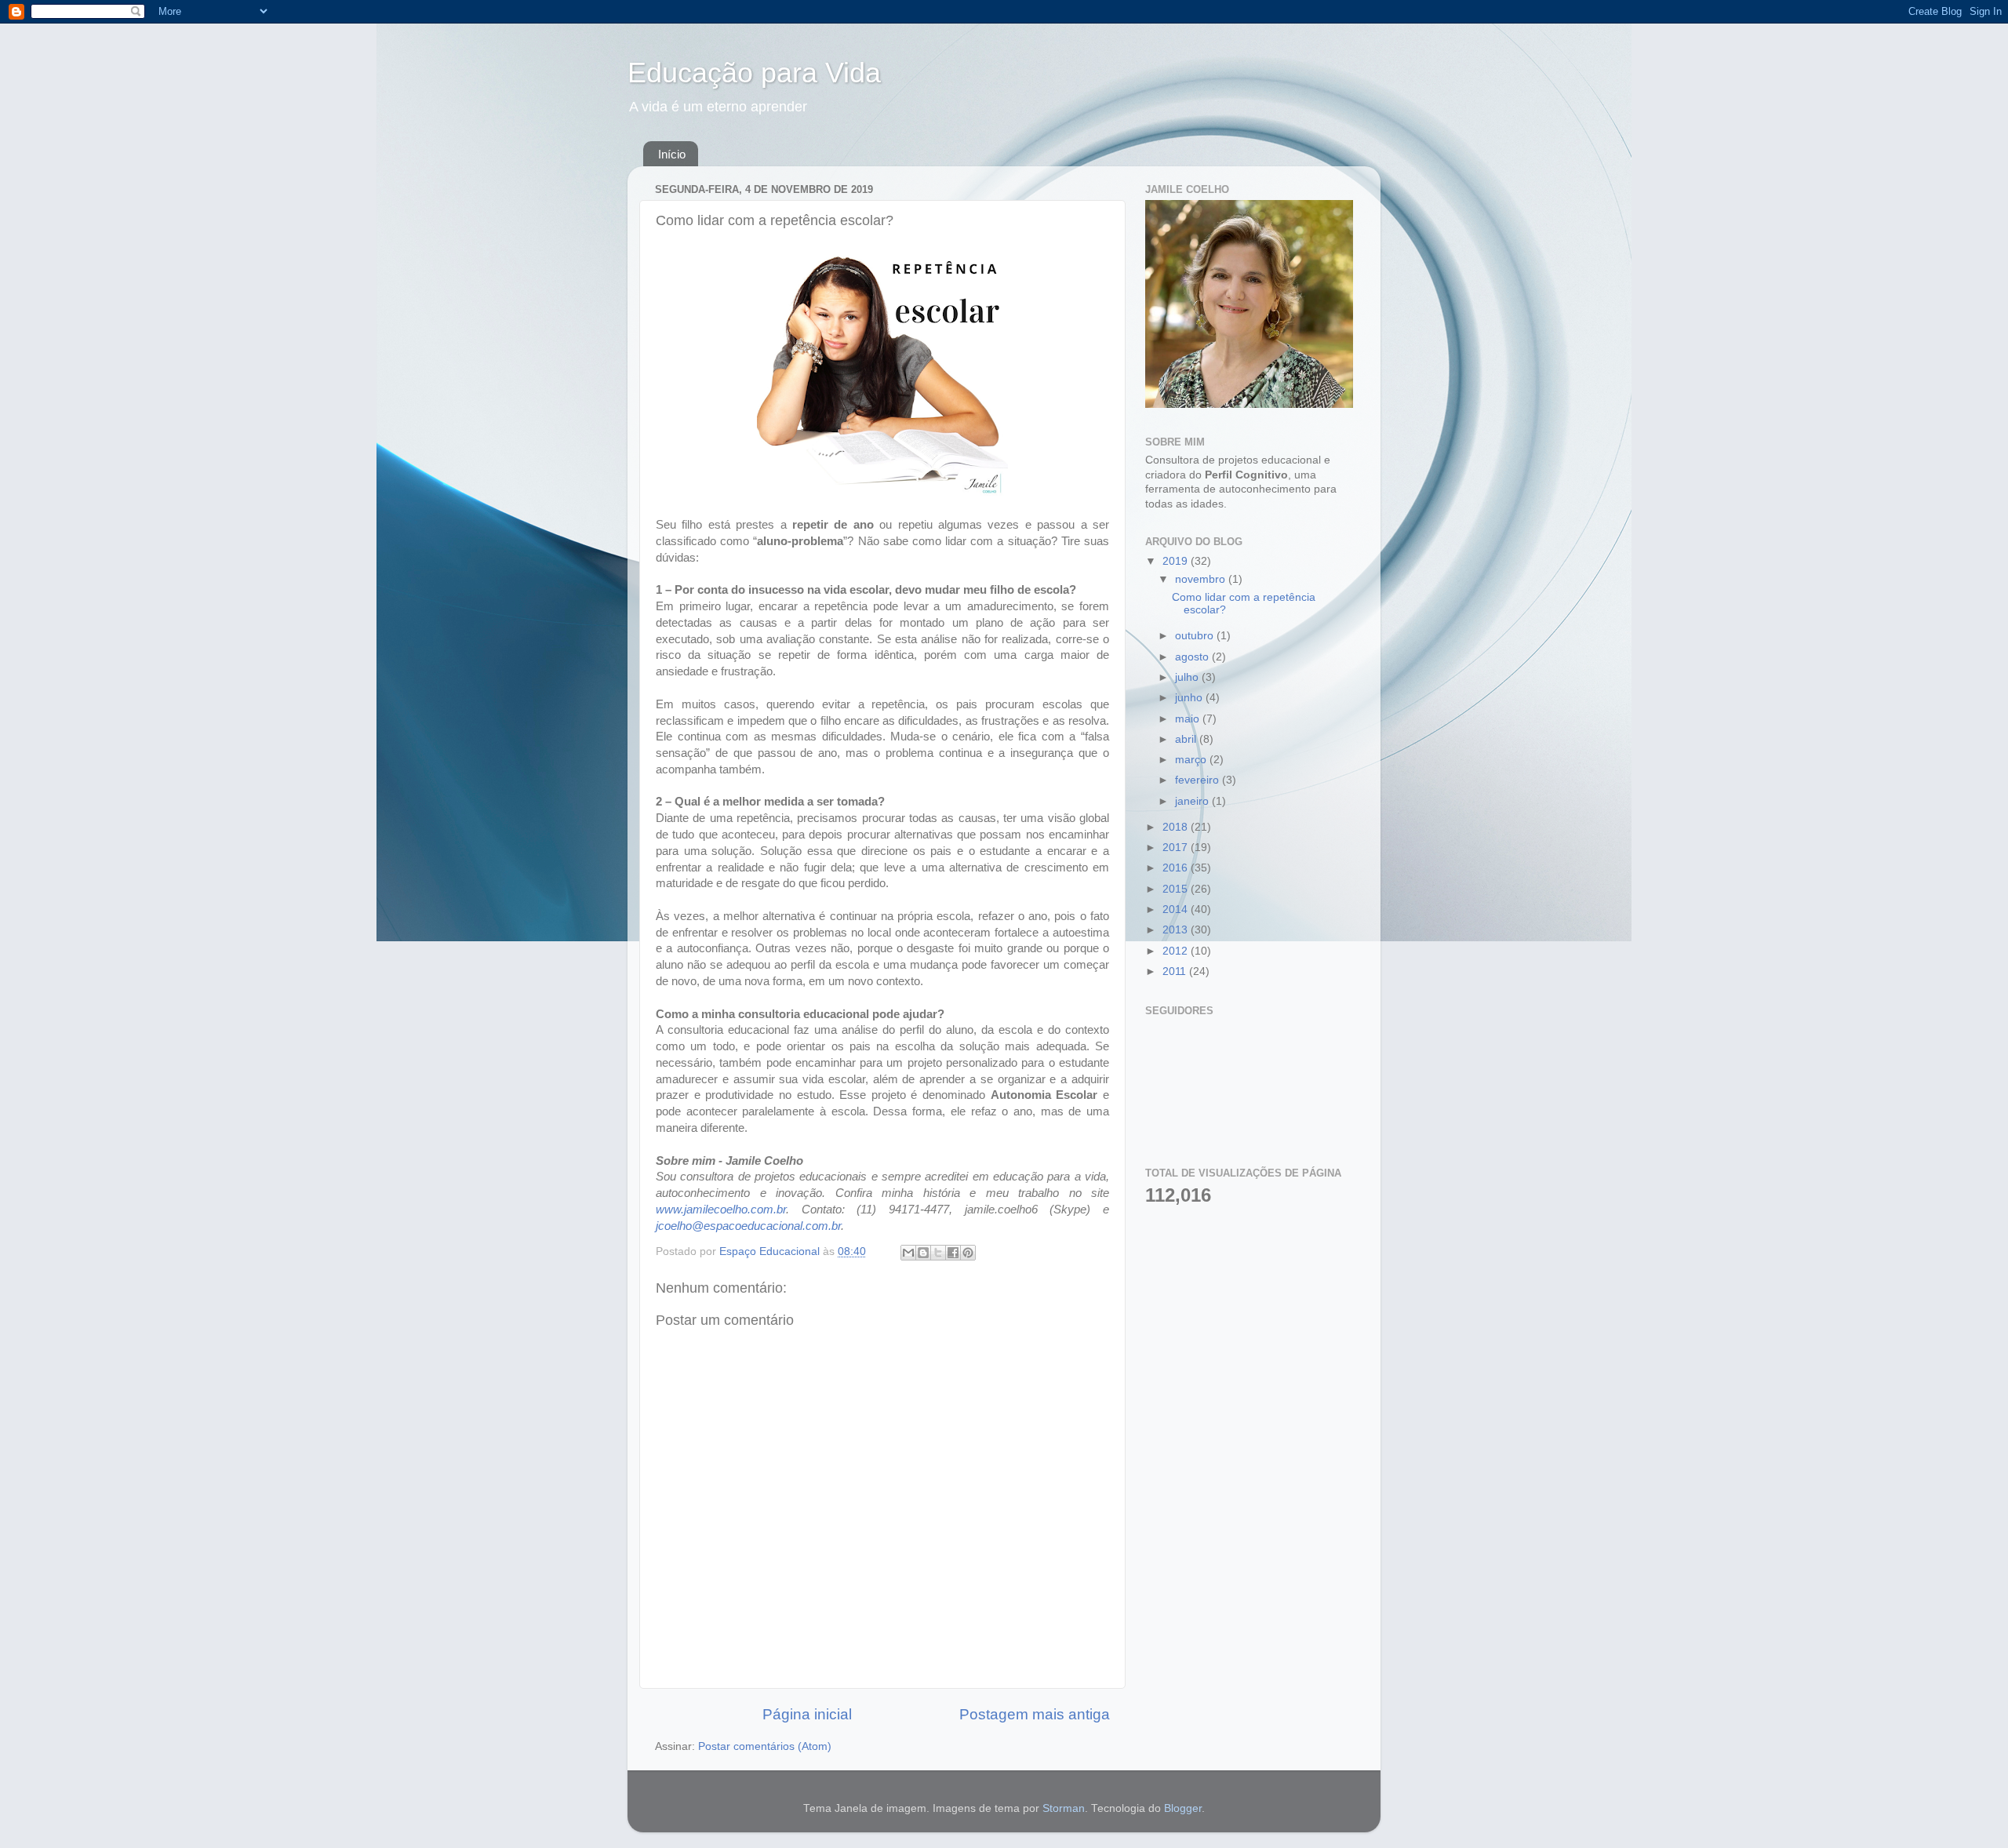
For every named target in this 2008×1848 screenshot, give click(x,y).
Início (672, 154)
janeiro (1193, 801)
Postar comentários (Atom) (765, 1746)
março (1192, 760)
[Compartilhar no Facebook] (953, 1253)
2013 (1177, 930)
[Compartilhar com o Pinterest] (968, 1253)
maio (1189, 719)
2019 (1177, 561)
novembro (1202, 579)
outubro (1196, 636)
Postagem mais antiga (1035, 1714)
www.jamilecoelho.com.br (721, 1210)
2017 (1177, 848)
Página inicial (807, 1714)
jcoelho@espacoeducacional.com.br (748, 1226)
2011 (1176, 971)
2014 (1177, 909)
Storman (1064, 1808)
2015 (1177, 889)
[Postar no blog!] (923, 1253)
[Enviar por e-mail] (908, 1253)
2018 (1177, 827)
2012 (1177, 951)
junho (1190, 698)
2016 (1177, 868)
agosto (1193, 657)
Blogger (1183, 1808)
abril (1187, 739)
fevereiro (1199, 780)
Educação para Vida (754, 73)
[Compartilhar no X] (938, 1253)
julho (1188, 677)
